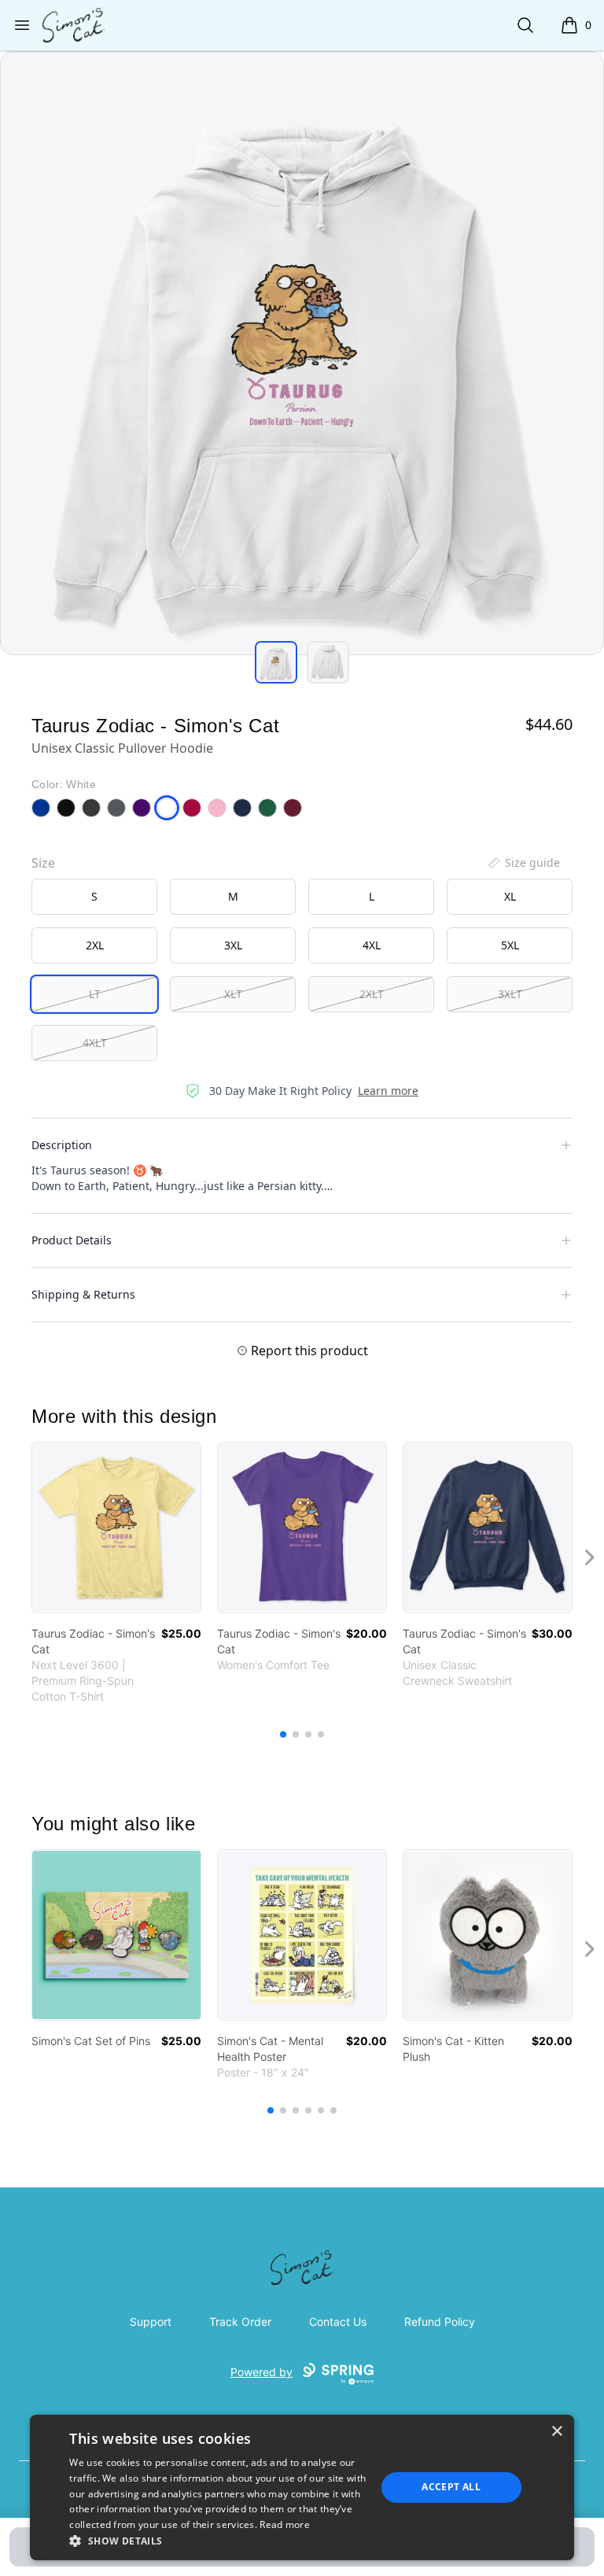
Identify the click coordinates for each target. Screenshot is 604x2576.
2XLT (372, 994)
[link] (116, 1528)
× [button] (556, 2432)
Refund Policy (440, 2322)
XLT (233, 994)
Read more (285, 2524)
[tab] (276, 662)
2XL (95, 945)
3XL (233, 945)
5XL (510, 945)
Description (62, 1145)
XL (510, 896)
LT (95, 994)
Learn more (388, 1091)
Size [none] (43, 863)
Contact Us (338, 2322)
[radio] (94, 897)
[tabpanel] (302, 353)
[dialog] (302, 2488)
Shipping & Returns (83, 1294)
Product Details (72, 1240)
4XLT (95, 1043)
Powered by (261, 2372)
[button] (218, 2541)
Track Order (240, 2322)
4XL (372, 945)
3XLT (510, 994)
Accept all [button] (451, 2487)
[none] (523, 863)
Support (151, 2322)
